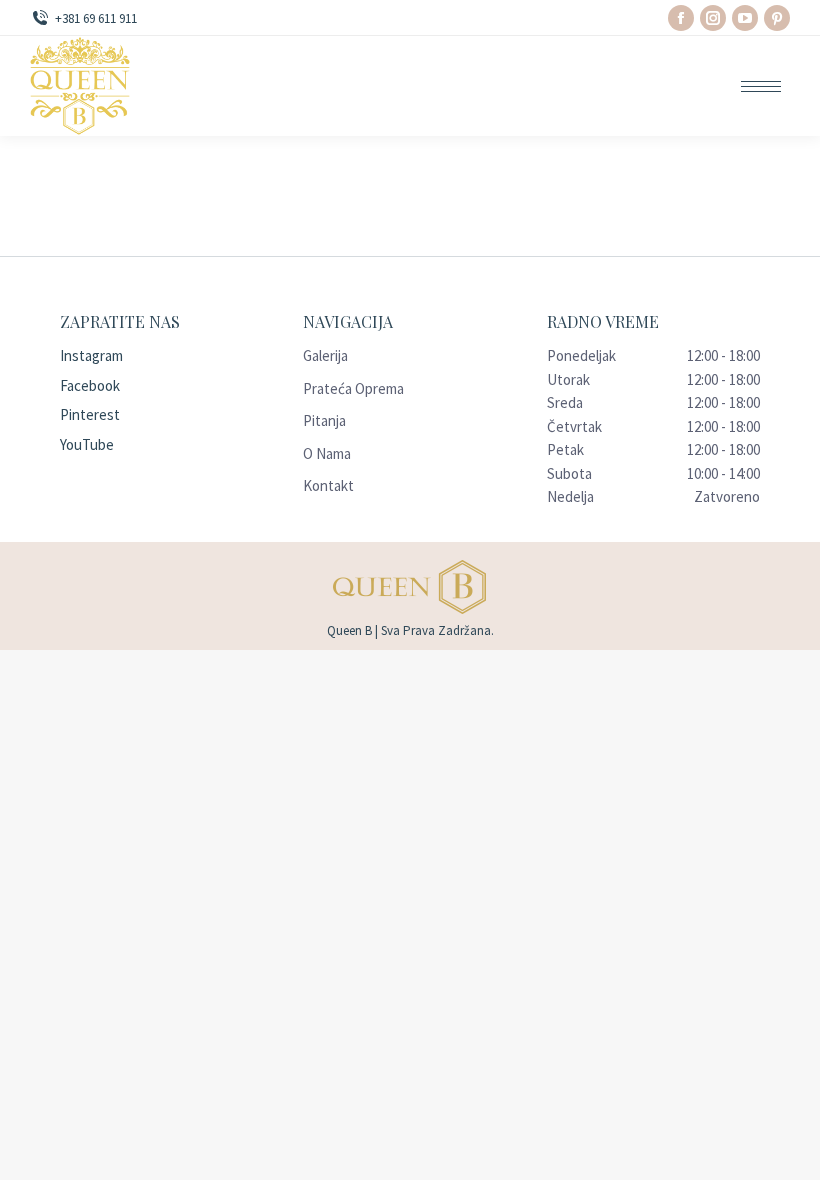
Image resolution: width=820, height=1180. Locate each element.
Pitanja (324, 420)
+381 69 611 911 (96, 18)
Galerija (325, 355)
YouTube (87, 444)
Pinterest (90, 414)
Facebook (90, 385)
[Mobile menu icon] (761, 86)
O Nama (327, 453)
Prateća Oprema (353, 388)
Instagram (91, 355)
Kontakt (328, 485)
